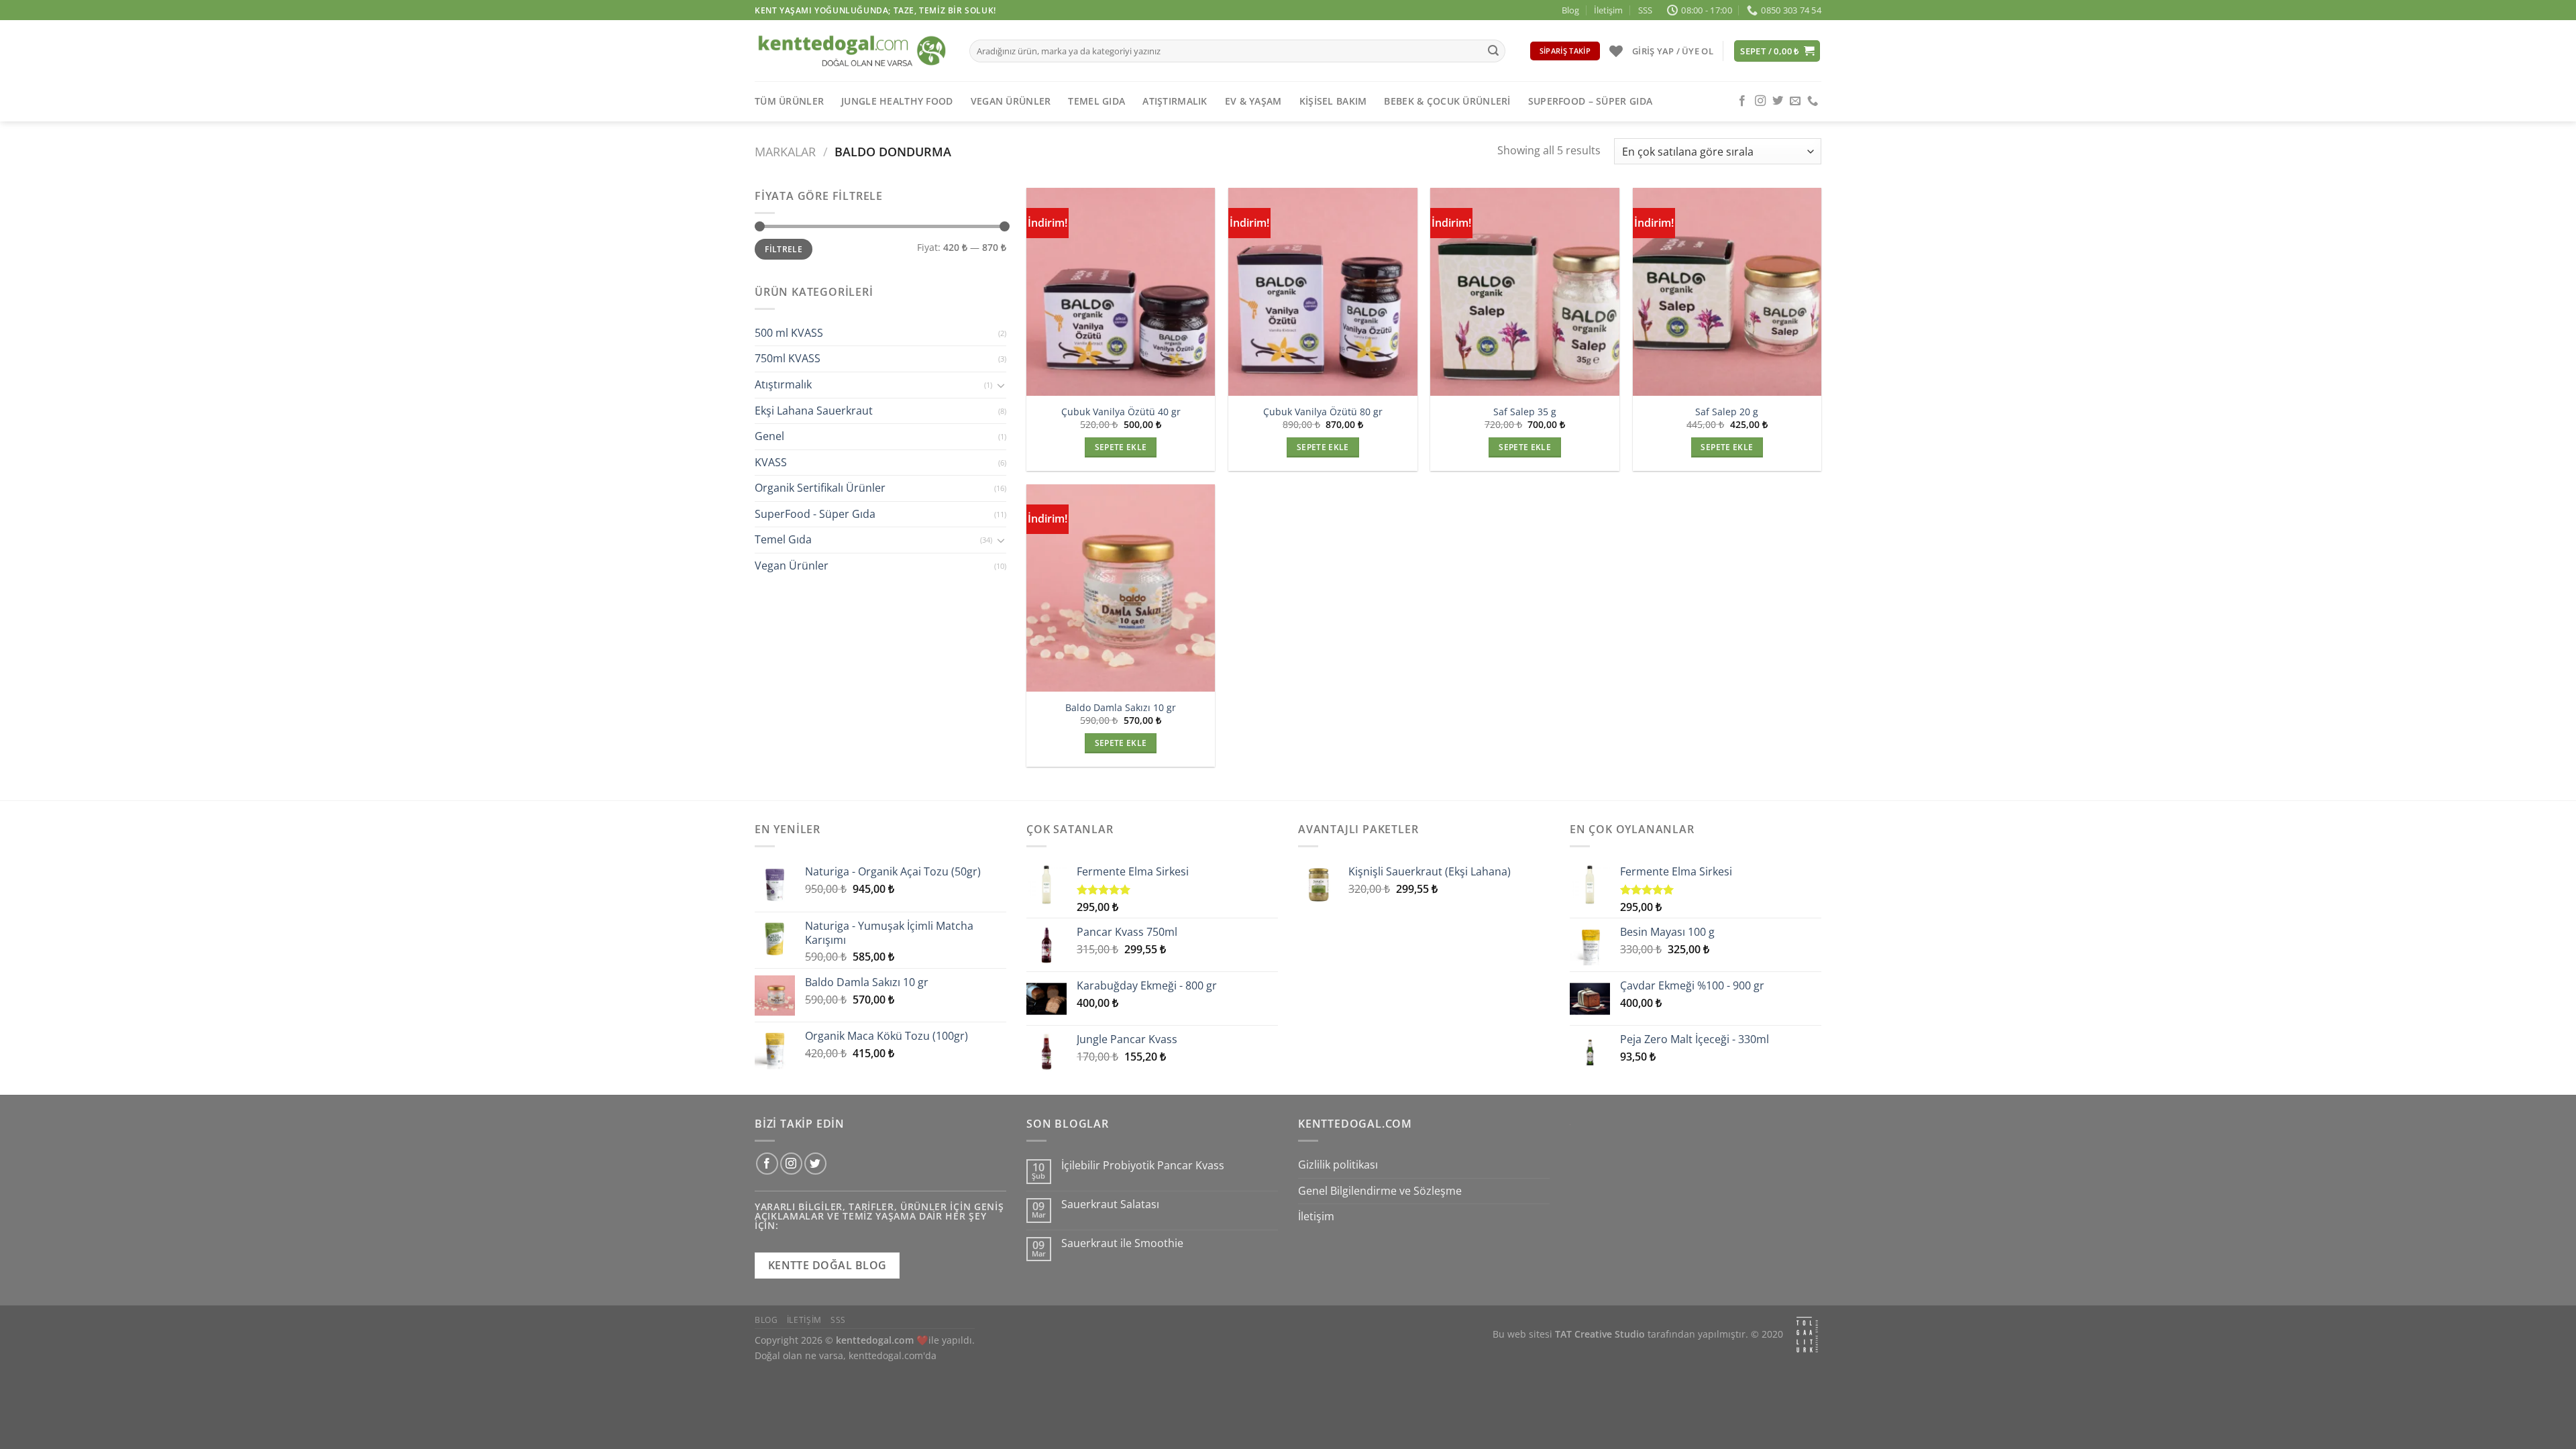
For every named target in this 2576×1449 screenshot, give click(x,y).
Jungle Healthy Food (897, 101)
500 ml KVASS (789, 333)
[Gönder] (1493, 51)
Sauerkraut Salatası (1110, 1204)
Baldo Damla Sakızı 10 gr (1121, 708)
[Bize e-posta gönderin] (1795, 101)
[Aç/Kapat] (1001, 385)
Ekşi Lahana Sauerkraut (814, 411)
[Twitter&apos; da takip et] (1778, 101)
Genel (769, 436)
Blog (1570, 10)
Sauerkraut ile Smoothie (1122, 1243)
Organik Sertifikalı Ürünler (820, 488)
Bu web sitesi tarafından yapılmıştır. (1620, 1335)
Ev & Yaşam (1253, 101)
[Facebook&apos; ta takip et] (1742, 101)
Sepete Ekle (1121, 447)
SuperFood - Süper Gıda (815, 514)
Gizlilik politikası (1338, 1165)
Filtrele (784, 250)
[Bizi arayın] (1813, 101)
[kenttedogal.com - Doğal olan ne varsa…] (852, 51)
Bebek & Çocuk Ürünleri (1447, 101)
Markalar (785, 151)
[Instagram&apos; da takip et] (1760, 101)
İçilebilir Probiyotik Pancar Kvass (1143, 1166)
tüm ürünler (789, 101)
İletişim (1608, 10)
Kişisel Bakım (1333, 101)
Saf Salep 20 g (1727, 412)
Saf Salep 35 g (1525, 412)
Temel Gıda (1096, 101)
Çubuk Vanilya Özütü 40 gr (1121, 412)
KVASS (771, 462)
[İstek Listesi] (1616, 51)
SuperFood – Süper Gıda (1590, 101)
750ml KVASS (788, 359)
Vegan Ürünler (1011, 101)
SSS (1645, 10)
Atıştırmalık (1175, 101)
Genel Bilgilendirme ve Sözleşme (1380, 1191)
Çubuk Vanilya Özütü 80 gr (1323, 412)
